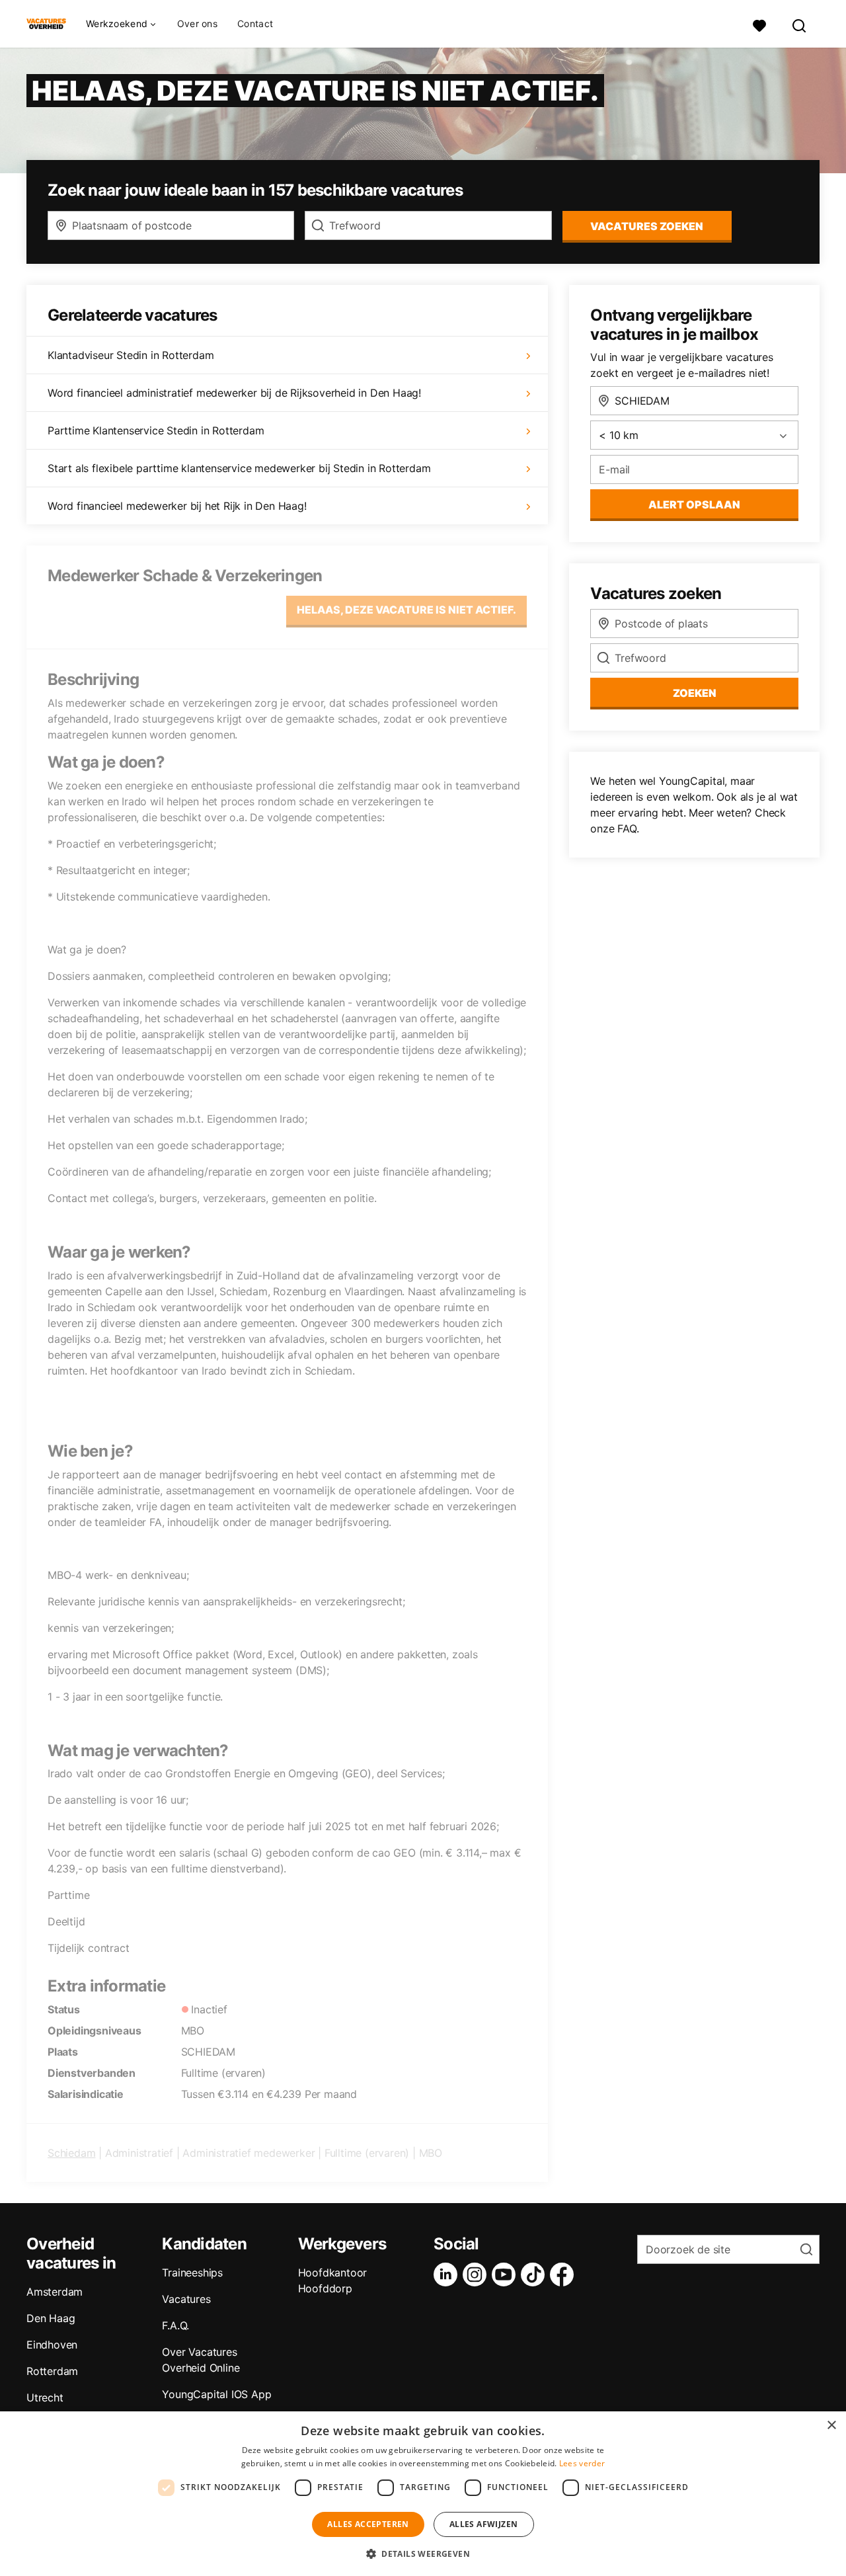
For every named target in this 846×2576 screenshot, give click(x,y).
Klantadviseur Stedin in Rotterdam (131, 355)
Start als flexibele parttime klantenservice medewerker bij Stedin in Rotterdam (239, 468)
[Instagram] (477, 2274)
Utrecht (45, 2397)
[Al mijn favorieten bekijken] (759, 24)
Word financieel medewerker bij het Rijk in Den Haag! (177, 506)
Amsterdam (55, 2292)
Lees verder (582, 2463)
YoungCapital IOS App (216, 2394)
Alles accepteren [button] (368, 2524)
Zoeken (695, 693)
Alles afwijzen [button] (484, 2524)
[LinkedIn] (448, 2274)
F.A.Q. (175, 2325)
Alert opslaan (694, 504)
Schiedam (71, 2153)
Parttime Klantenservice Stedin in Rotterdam (156, 430)
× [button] (831, 2426)
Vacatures (186, 2299)
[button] (423, 2554)
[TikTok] (535, 2274)
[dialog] (423, 2494)
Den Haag (51, 2318)
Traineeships (192, 2273)
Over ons (197, 23)
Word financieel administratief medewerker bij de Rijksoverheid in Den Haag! (234, 393)
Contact (255, 23)
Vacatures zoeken (647, 226)
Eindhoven (52, 2345)
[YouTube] (506, 2274)
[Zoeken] (800, 24)
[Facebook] (564, 2274)
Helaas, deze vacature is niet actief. (406, 610)
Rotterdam (52, 2371)
